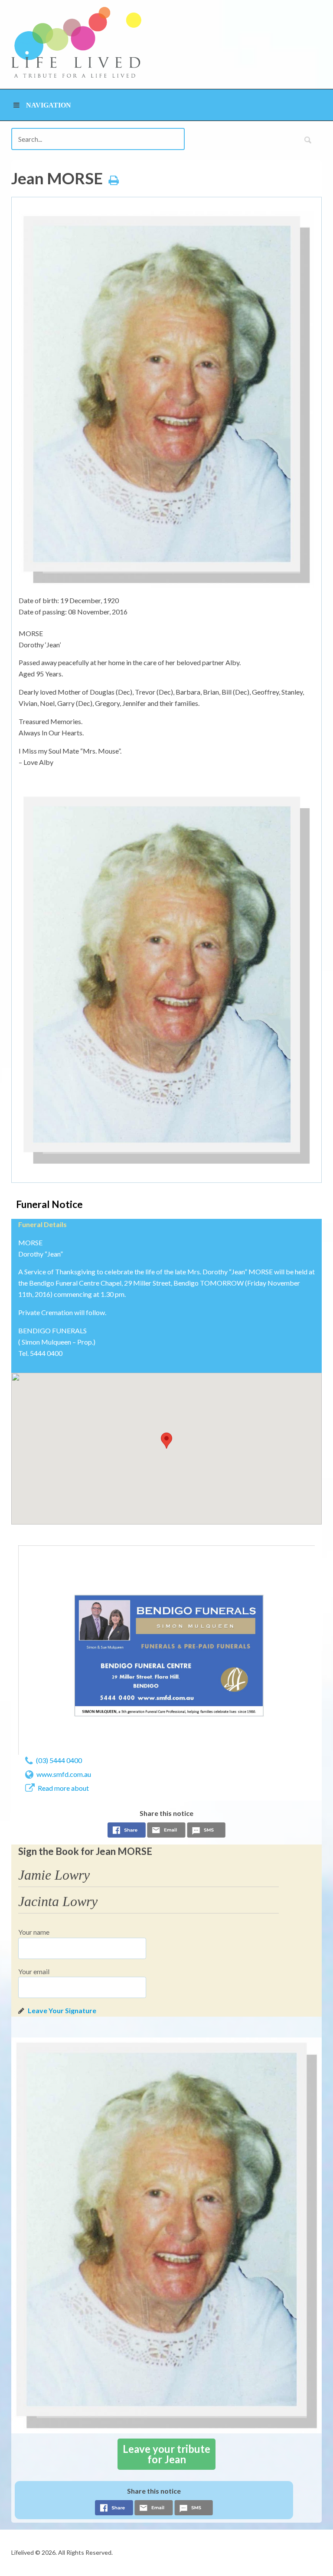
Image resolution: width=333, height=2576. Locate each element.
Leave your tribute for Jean (166, 2454)
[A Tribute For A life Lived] (76, 42)
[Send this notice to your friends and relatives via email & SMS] (166, 1832)
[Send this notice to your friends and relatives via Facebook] (127, 1832)
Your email (34, 1971)
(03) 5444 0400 (59, 1760)
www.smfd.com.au (64, 1774)
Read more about (63, 1788)
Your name (34, 1932)
